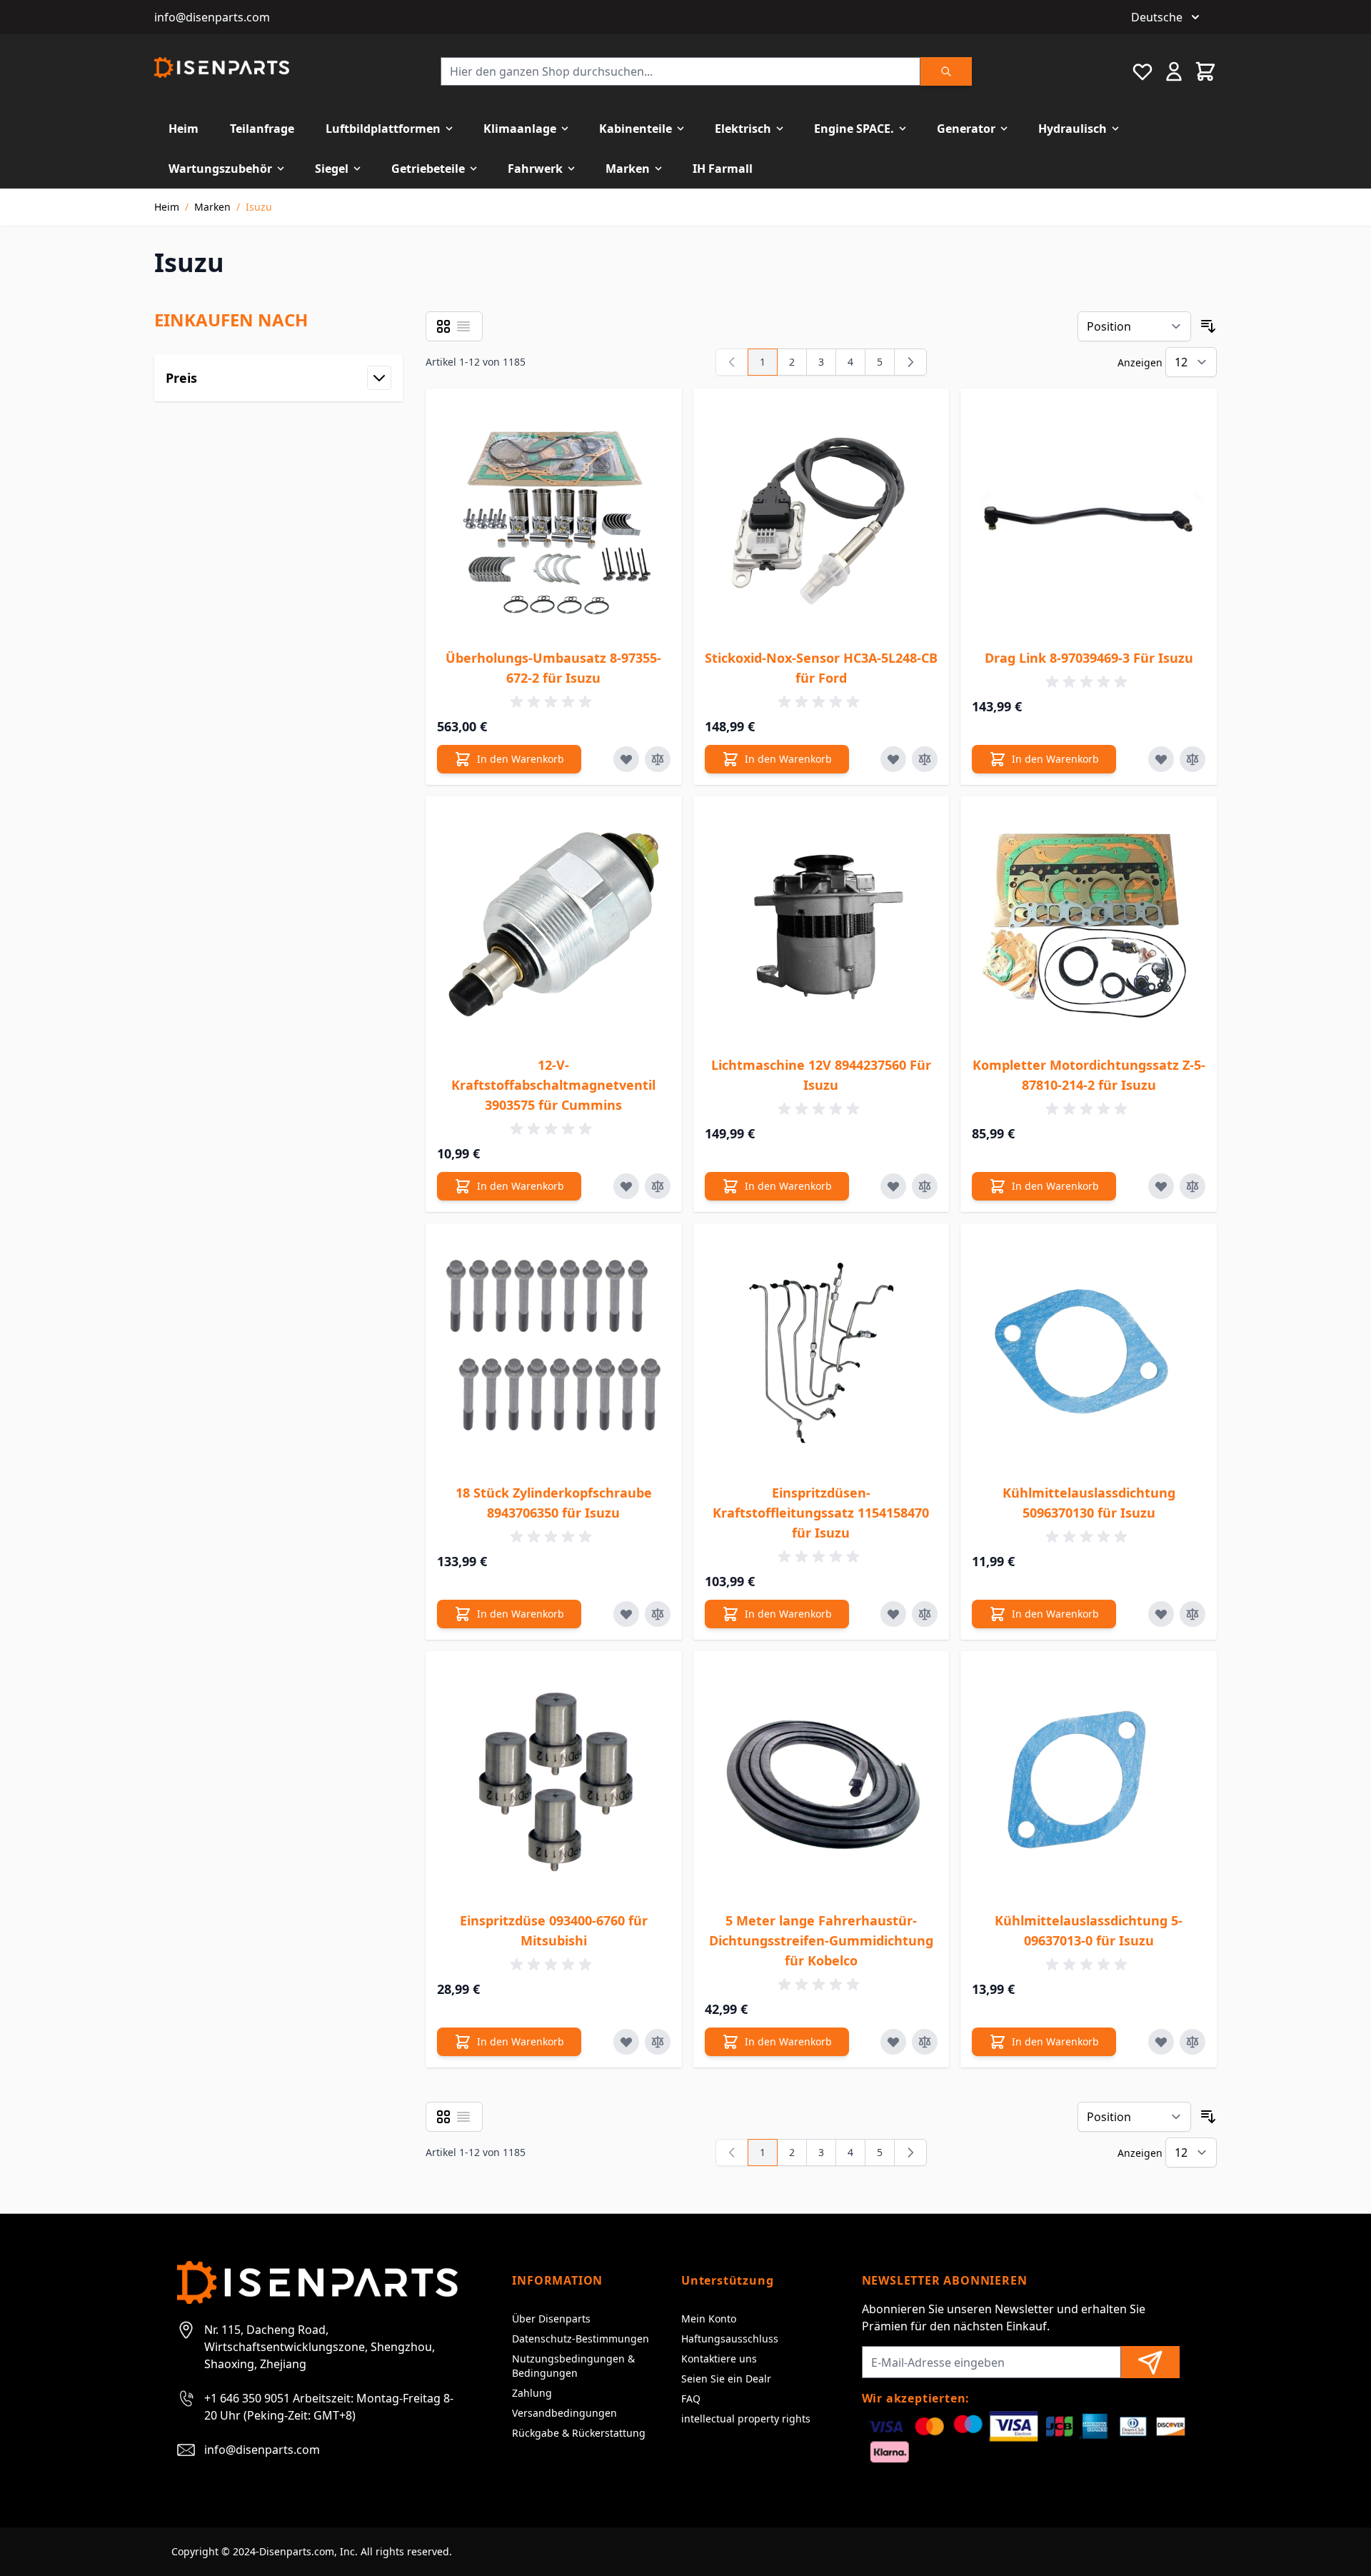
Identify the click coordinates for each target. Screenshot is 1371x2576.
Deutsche (1157, 17)
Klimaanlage (520, 129)
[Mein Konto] (1174, 71)
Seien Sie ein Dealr (726, 2379)
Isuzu (259, 207)
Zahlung (532, 2393)
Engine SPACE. (854, 129)
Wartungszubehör (220, 169)
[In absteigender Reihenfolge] (1208, 326)
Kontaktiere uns (719, 2359)
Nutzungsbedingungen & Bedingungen (573, 2366)
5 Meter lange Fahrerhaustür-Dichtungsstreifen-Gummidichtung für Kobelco (821, 1940)
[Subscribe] (1150, 2362)
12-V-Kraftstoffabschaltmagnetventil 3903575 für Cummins (553, 1085)
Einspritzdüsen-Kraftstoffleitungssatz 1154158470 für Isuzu (821, 1513)
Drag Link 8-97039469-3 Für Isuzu (1089, 658)
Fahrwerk (535, 169)
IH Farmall (723, 169)
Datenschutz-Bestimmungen (581, 2339)
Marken (628, 169)
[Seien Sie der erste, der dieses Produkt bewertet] (553, 702)
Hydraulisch (1073, 129)
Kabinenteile (636, 129)
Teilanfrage (262, 129)
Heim (184, 129)
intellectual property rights (746, 2419)
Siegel (332, 169)
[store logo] (222, 67)
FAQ (691, 2399)
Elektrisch (743, 129)
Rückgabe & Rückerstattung (579, 2433)
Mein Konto (709, 2319)
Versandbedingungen (564, 2413)
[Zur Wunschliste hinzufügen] (626, 759)
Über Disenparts (551, 2319)
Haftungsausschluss (730, 2339)
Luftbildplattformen (383, 129)
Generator (966, 129)
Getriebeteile (428, 169)
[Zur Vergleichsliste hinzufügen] (658, 759)
